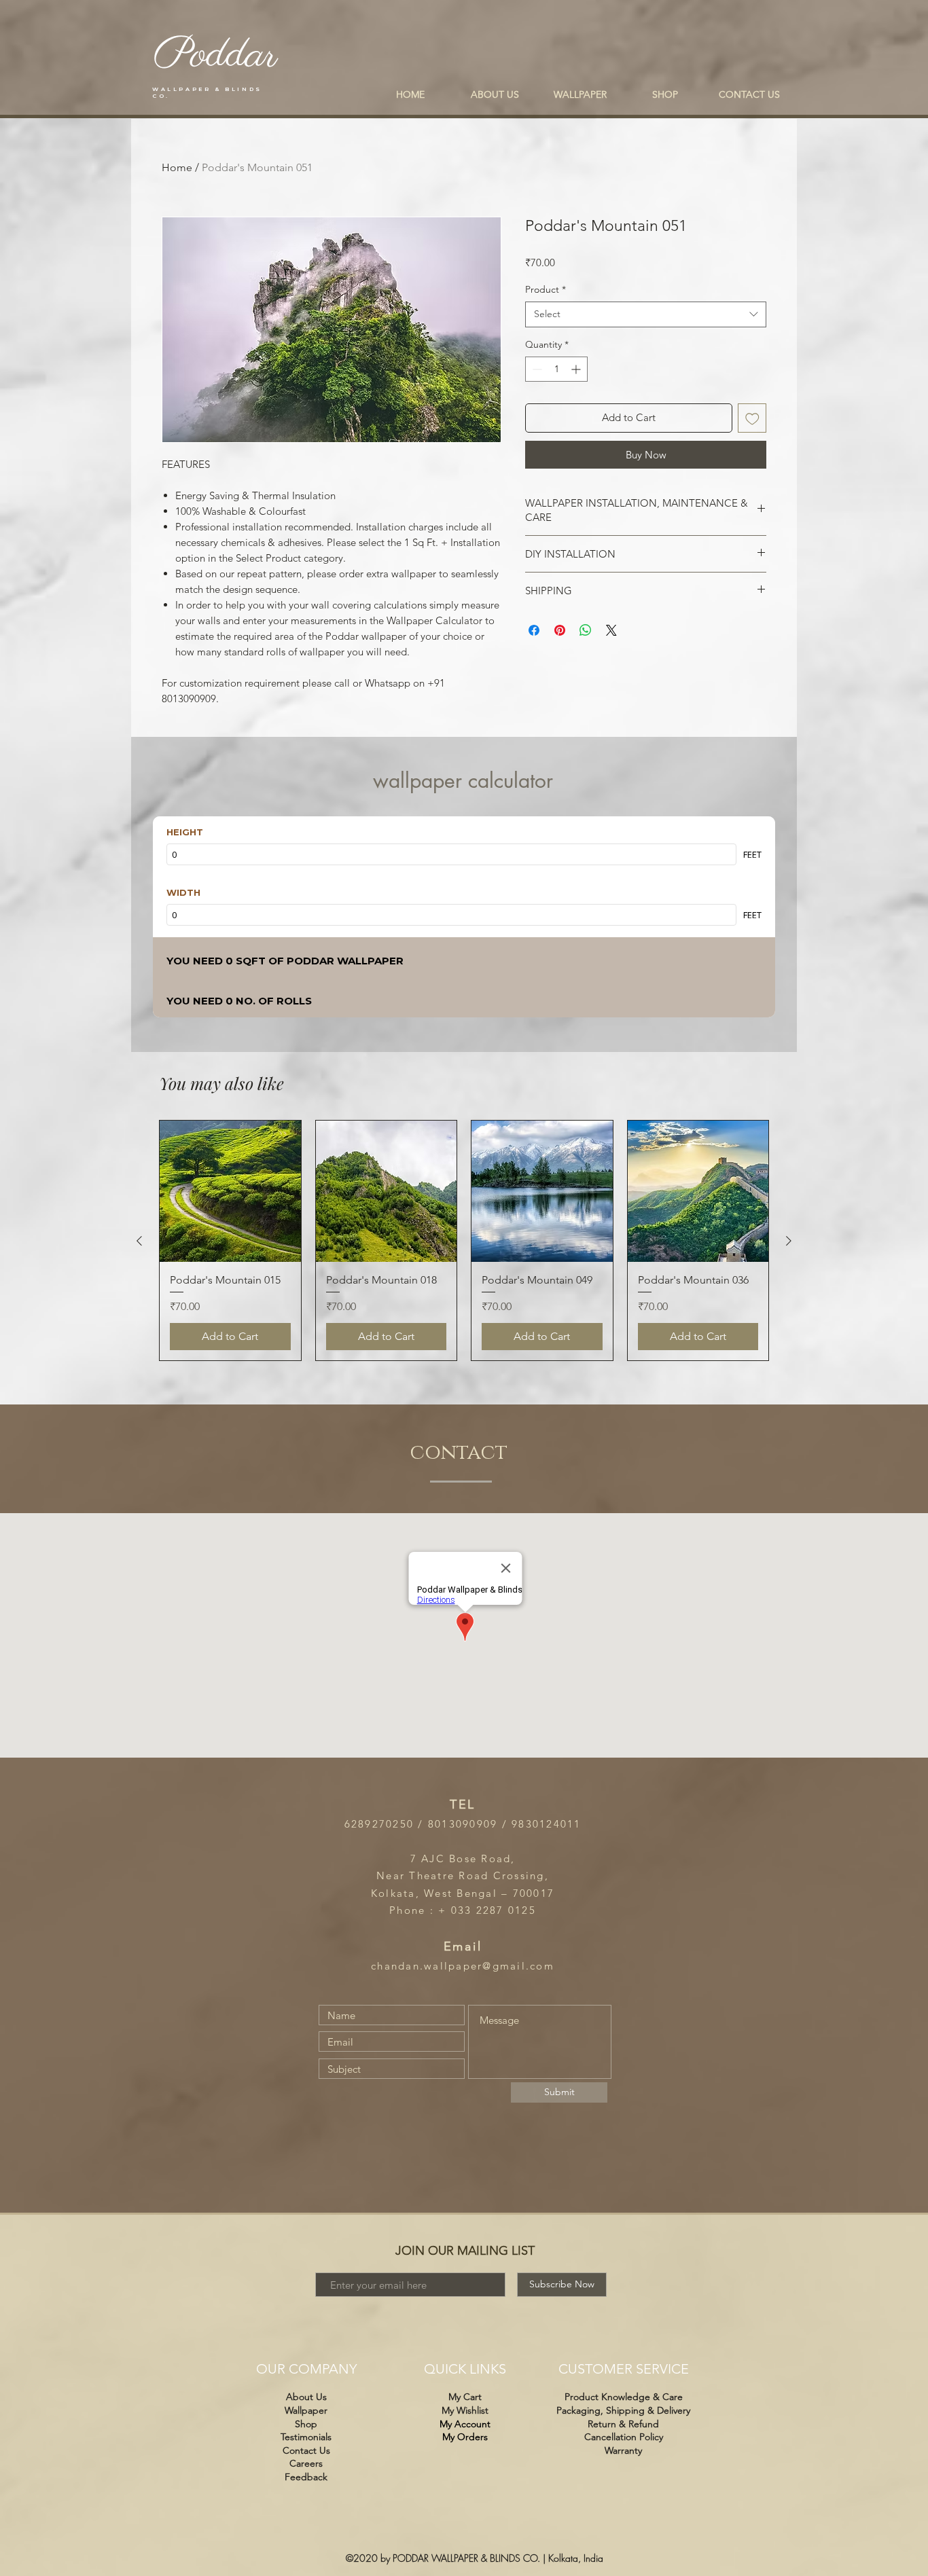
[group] (464, 1240)
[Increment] (577, 369)
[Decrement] (536, 369)
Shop (306, 2424)
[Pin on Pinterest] (560, 630)
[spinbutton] (556, 369)
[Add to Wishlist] (752, 418)
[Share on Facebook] (534, 630)
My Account (465, 2424)
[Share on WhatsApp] (586, 630)
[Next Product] (789, 1241)
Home (177, 167)
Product (546, 289)
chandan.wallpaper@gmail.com (463, 1966)
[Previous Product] (139, 1241)
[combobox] (646, 314)
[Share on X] (611, 630)
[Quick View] (230, 1191)
